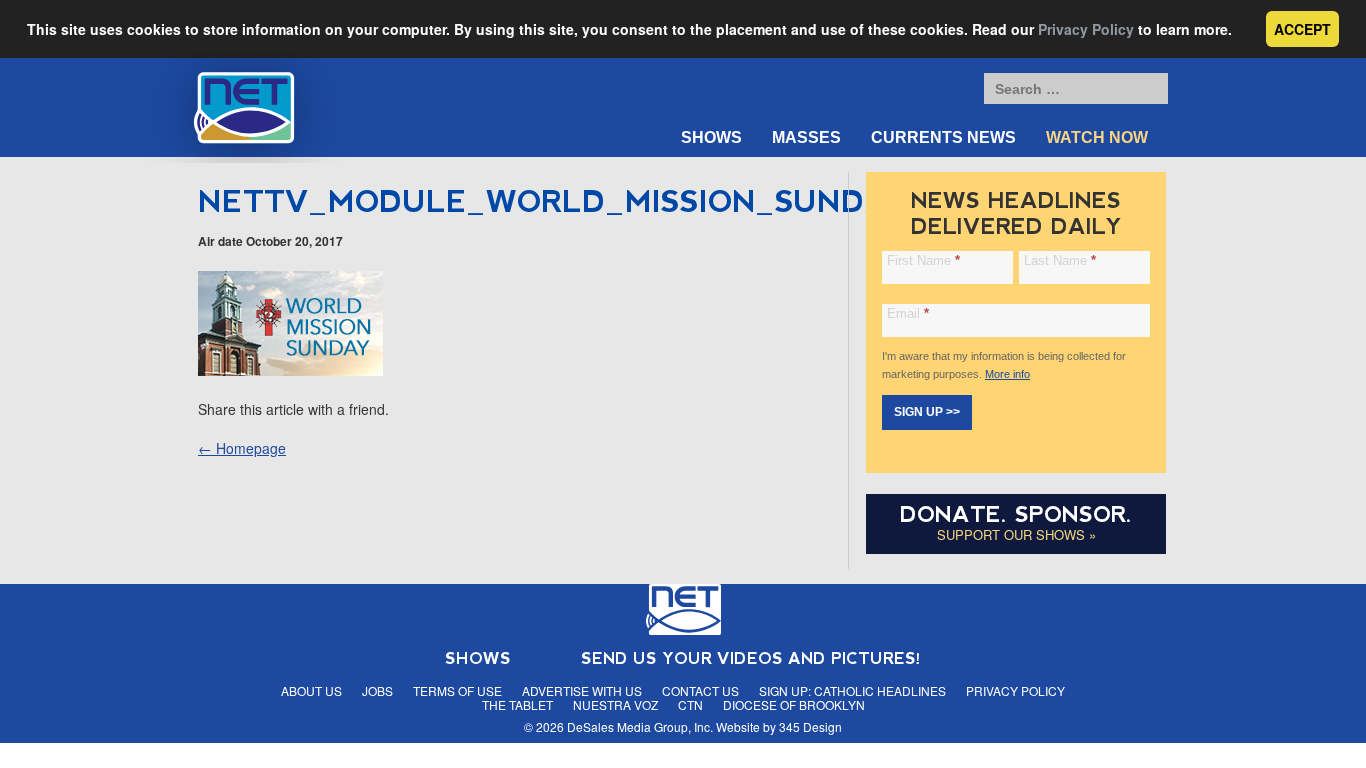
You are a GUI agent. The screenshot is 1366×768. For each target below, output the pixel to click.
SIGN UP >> (927, 412)
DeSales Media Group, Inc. (640, 726)
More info (1007, 374)
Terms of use (457, 690)
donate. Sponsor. (1016, 514)
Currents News (943, 137)
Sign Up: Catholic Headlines (852, 690)
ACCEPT (1302, 29)
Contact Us (700, 690)
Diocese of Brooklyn (794, 704)
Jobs (377, 690)
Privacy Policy (1086, 29)
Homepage (242, 448)
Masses (806, 137)
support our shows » (1016, 534)
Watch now (1097, 137)
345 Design (810, 726)
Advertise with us (582, 690)
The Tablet (517, 704)
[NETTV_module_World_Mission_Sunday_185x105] (290, 370)
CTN (690, 704)
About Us (311, 690)
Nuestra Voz (615, 704)
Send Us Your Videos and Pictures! (751, 658)
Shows (711, 137)
